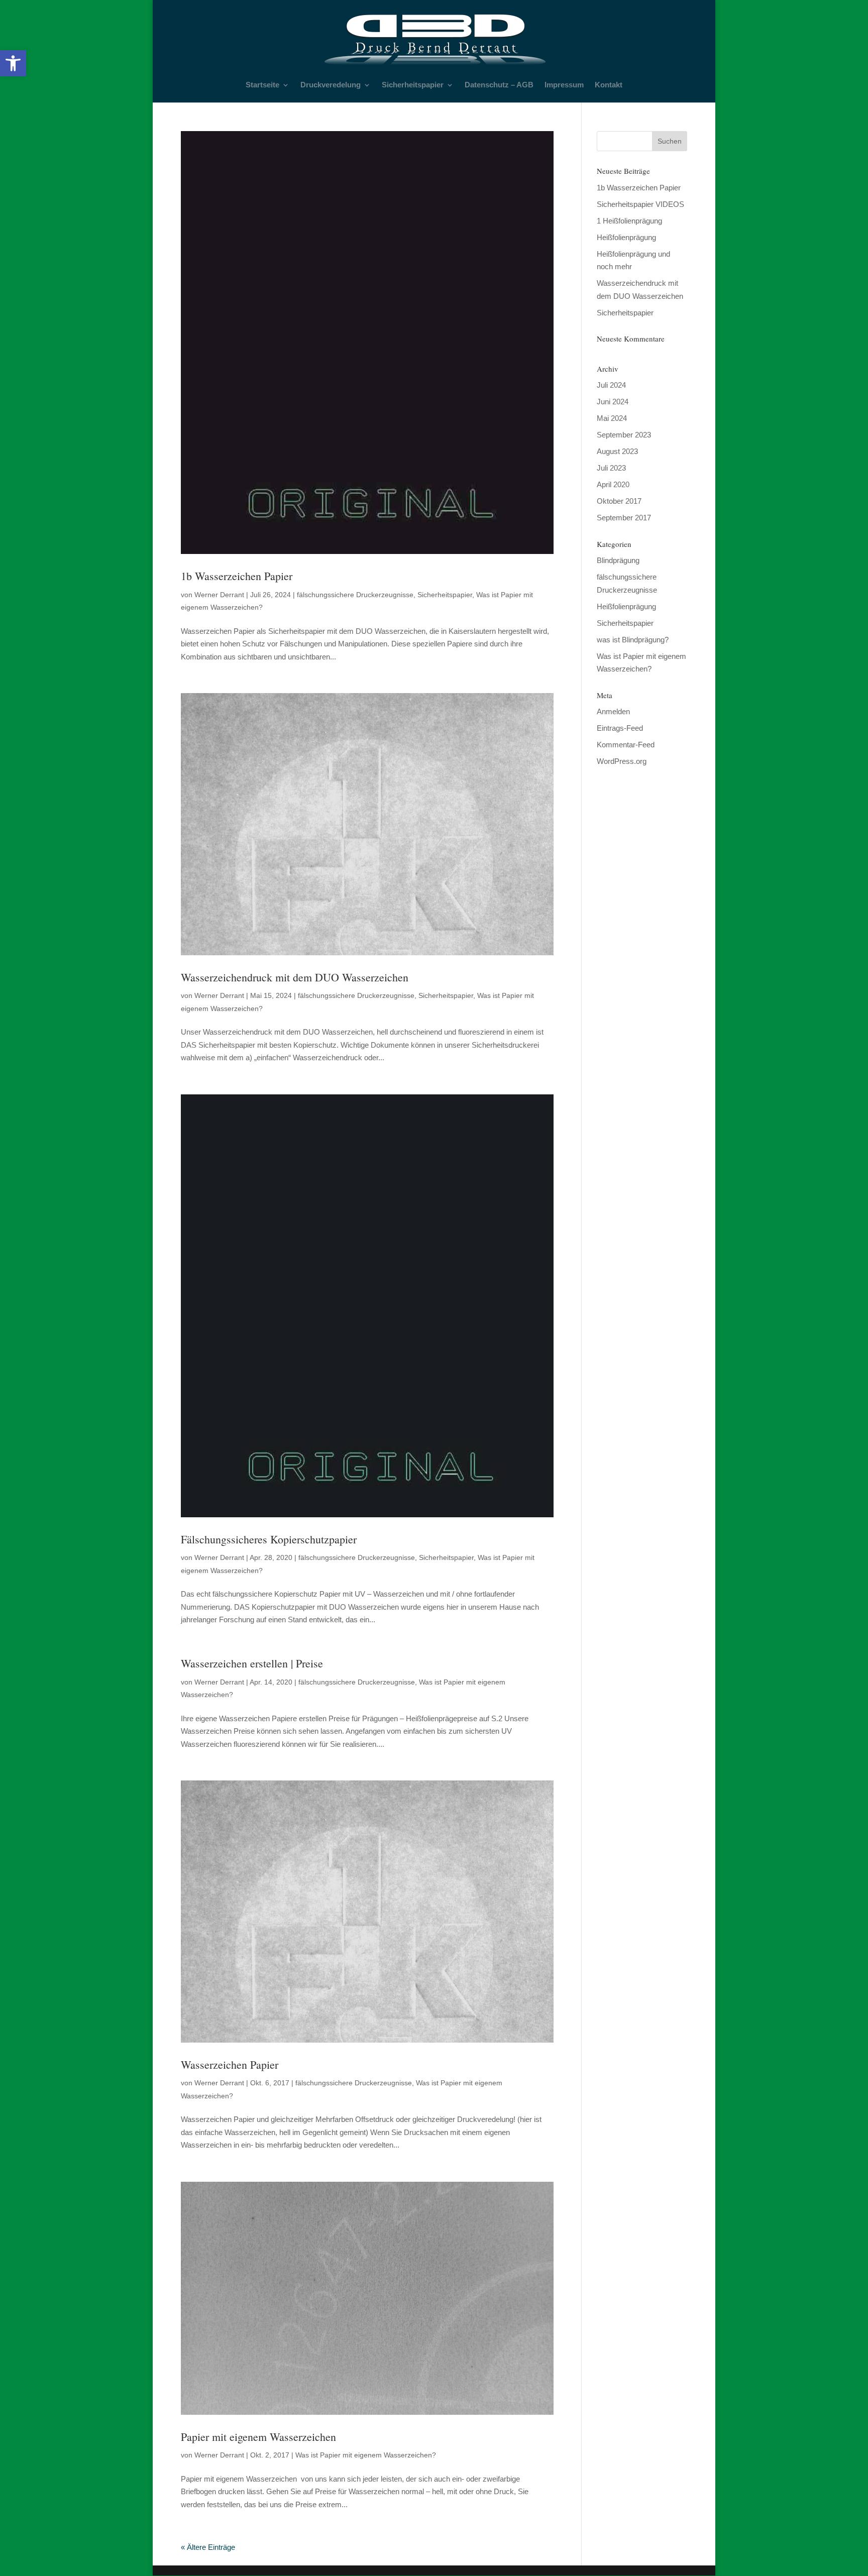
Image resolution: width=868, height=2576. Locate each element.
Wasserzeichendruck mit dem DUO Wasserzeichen (295, 977)
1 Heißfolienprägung (629, 221)
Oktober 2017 (619, 501)
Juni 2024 (613, 402)
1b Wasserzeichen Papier (237, 576)
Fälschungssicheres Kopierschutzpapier (269, 1539)
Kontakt (609, 85)
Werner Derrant (219, 595)
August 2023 (617, 451)
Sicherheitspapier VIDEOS (640, 204)
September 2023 (624, 435)
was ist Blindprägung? (633, 640)
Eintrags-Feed (620, 728)
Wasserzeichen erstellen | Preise (252, 1663)
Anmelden (613, 711)
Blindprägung (618, 560)
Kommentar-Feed (626, 745)
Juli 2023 (611, 468)
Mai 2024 (612, 418)
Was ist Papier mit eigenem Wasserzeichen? (366, 2455)
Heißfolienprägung (626, 237)
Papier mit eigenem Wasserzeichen (258, 2437)
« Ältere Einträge (208, 2547)
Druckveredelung (331, 85)
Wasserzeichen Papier (230, 2064)
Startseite (262, 85)
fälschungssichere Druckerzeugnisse (355, 595)
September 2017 (624, 518)
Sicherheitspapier (413, 85)
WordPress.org (622, 761)
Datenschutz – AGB (499, 85)
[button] (13, 63)
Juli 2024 (611, 385)
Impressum (564, 85)
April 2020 (613, 484)
